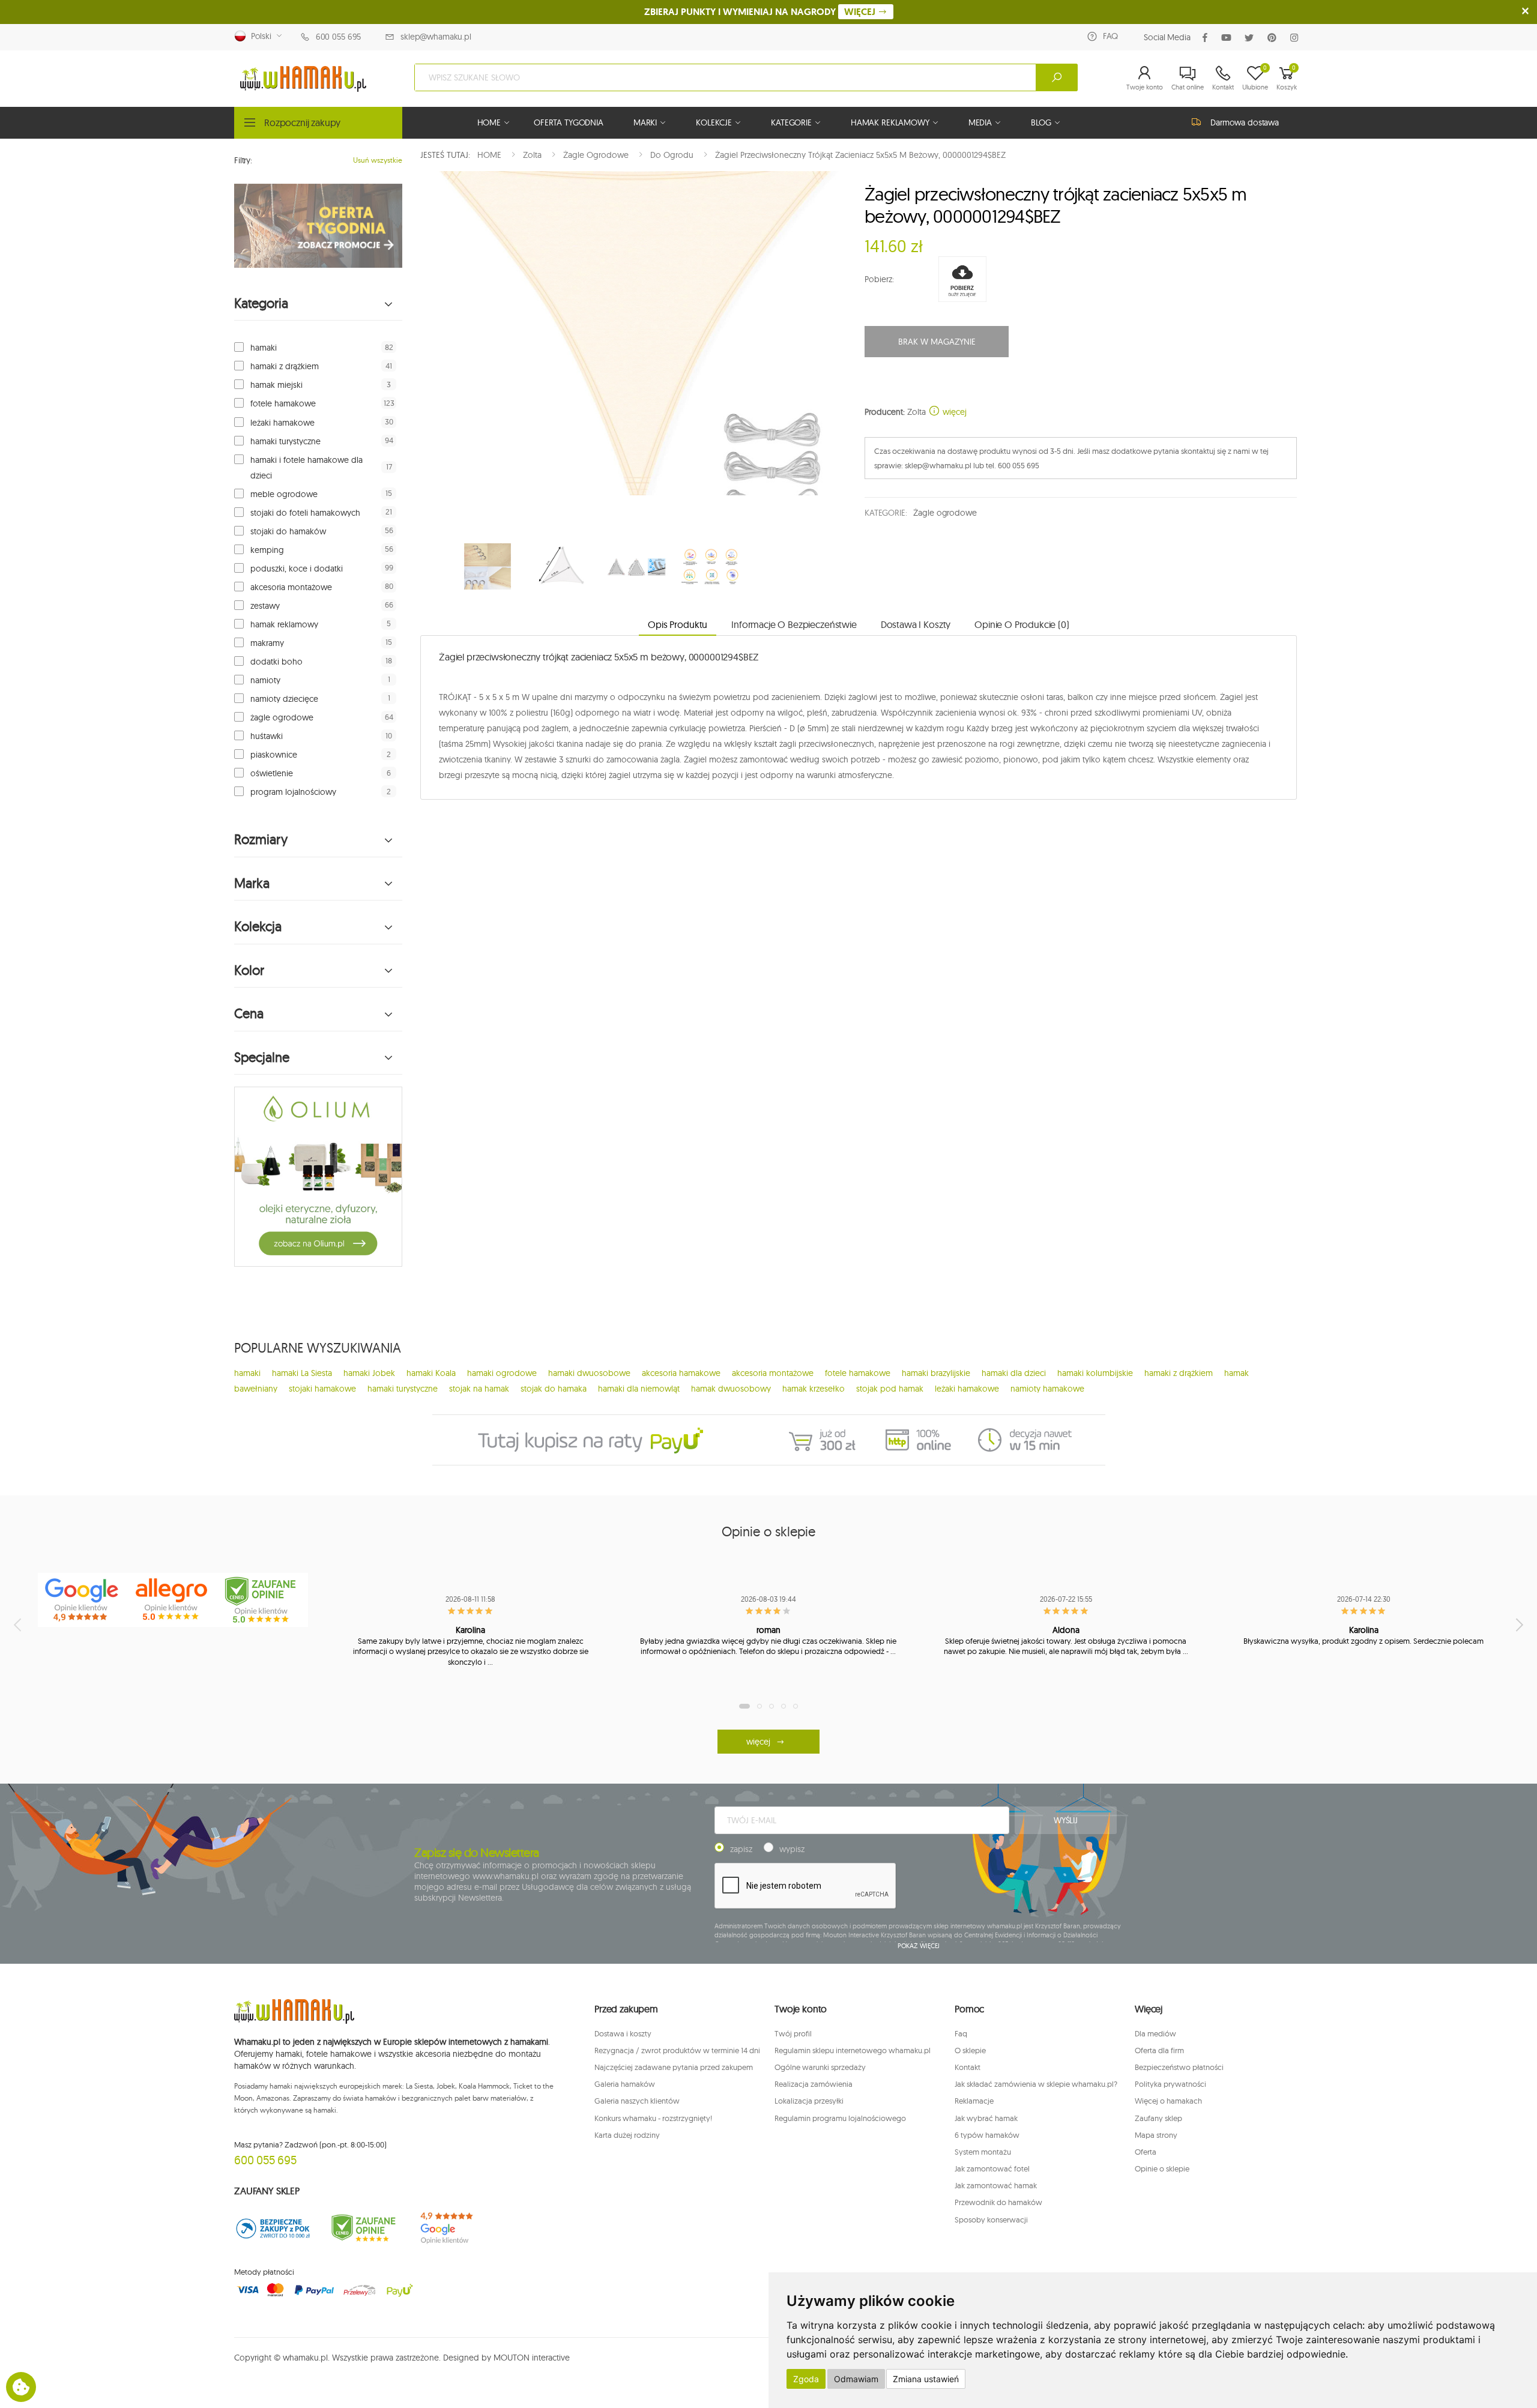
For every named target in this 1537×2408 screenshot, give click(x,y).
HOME (489, 122)
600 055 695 (338, 37)
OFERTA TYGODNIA (569, 122)
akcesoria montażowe (291, 587)
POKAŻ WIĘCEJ (919, 1946)
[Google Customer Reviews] (453, 2228)
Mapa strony (1156, 2135)
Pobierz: (879, 279)
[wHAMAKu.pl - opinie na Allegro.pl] (173, 1600)
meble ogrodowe (284, 494)
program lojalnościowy (293, 792)
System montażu (983, 2152)
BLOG (1041, 122)
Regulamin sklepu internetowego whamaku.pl (853, 2050)
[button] (1145, 77)
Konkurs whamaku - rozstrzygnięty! (653, 2118)
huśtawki (267, 736)
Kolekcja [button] (258, 927)
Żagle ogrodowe (945, 513)
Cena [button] (249, 1014)
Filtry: (243, 160)
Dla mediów (1155, 2033)
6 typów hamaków (987, 2135)
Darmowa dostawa (1245, 122)
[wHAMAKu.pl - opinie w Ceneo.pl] (263, 1600)
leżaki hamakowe (282, 423)
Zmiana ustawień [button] (926, 2379)
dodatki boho (276, 662)
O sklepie (970, 2050)
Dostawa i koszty (623, 2033)
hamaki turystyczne (285, 441)
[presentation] (19, 1625)
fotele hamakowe (283, 403)
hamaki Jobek (369, 1373)
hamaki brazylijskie (936, 1373)
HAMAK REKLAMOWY (890, 122)
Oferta (1146, 2152)
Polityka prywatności (1170, 2084)
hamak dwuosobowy (731, 1389)
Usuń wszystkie (378, 160)
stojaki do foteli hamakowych (305, 513)
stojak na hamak (479, 1389)
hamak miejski (276, 385)
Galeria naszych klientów (637, 2101)
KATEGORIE (791, 122)
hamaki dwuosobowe (589, 1373)
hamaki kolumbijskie (1095, 1373)
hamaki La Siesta (302, 1373)
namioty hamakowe (1047, 1389)
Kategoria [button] (261, 303)
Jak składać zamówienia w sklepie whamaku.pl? (1036, 2084)
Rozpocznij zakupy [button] (302, 122)
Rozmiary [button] (261, 840)
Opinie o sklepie (1162, 2168)
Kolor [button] (249, 970)
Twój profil (793, 2033)
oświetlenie (272, 773)
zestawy (265, 606)
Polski (259, 36)
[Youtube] (1229, 38)
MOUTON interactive (532, 2358)
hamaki (264, 348)
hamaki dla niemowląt (639, 1389)
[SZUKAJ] (1057, 77)
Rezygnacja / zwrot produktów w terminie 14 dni (677, 2050)
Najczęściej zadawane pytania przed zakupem (674, 2067)
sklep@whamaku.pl (436, 37)
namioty (265, 680)
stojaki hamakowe (322, 1389)
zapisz (741, 1849)
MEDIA (980, 122)
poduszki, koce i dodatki (297, 569)
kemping (267, 550)
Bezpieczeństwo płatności (1179, 2067)
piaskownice (274, 755)
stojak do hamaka (554, 1389)
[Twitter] (1252, 38)
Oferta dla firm (1159, 2050)
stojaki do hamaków (288, 531)
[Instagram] (1297, 38)
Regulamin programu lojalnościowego (840, 2118)
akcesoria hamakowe (681, 1373)
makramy (267, 643)
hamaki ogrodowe (502, 1373)
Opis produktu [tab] (678, 624)
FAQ (1110, 36)
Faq (961, 2033)
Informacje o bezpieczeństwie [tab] (794, 624)
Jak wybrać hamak (986, 2118)
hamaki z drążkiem (285, 366)
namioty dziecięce (284, 699)
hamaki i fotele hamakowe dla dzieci (306, 468)
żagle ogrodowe (282, 717)
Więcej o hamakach (1168, 2101)
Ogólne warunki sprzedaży (820, 2067)
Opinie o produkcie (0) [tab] (1022, 624)
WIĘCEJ (861, 12)
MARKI (645, 122)
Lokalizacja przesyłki (809, 2101)
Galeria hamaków (625, 2084)
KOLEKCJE (714, 122)
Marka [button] (252, 883)
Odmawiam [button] (856, 2379)
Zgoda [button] (806, 2379)
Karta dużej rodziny (627, 2135)
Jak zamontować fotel (992, 2168)
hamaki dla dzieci (1014, 1373)
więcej (953, 412)
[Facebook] (1207, 38)
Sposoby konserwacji (991, 2219)
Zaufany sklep (1158, 2118)
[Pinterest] (1274, 38)
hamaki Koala (431, 1373)
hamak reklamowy (284, 624)
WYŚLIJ (1066, 1820)
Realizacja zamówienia (814, 2084)
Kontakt (968, 2067)
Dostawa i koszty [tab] (916, 624)
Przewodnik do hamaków (998, 2202)
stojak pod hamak (890, 1389)
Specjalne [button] (262, 1058)
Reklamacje (974, 2101)
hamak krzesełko (814, 1389)
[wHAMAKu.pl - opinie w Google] (83, 1600)
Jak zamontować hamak (996, 2185)
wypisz (792, 1849)
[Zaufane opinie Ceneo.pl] (363, 2228)
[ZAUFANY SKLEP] (273, 2228)
